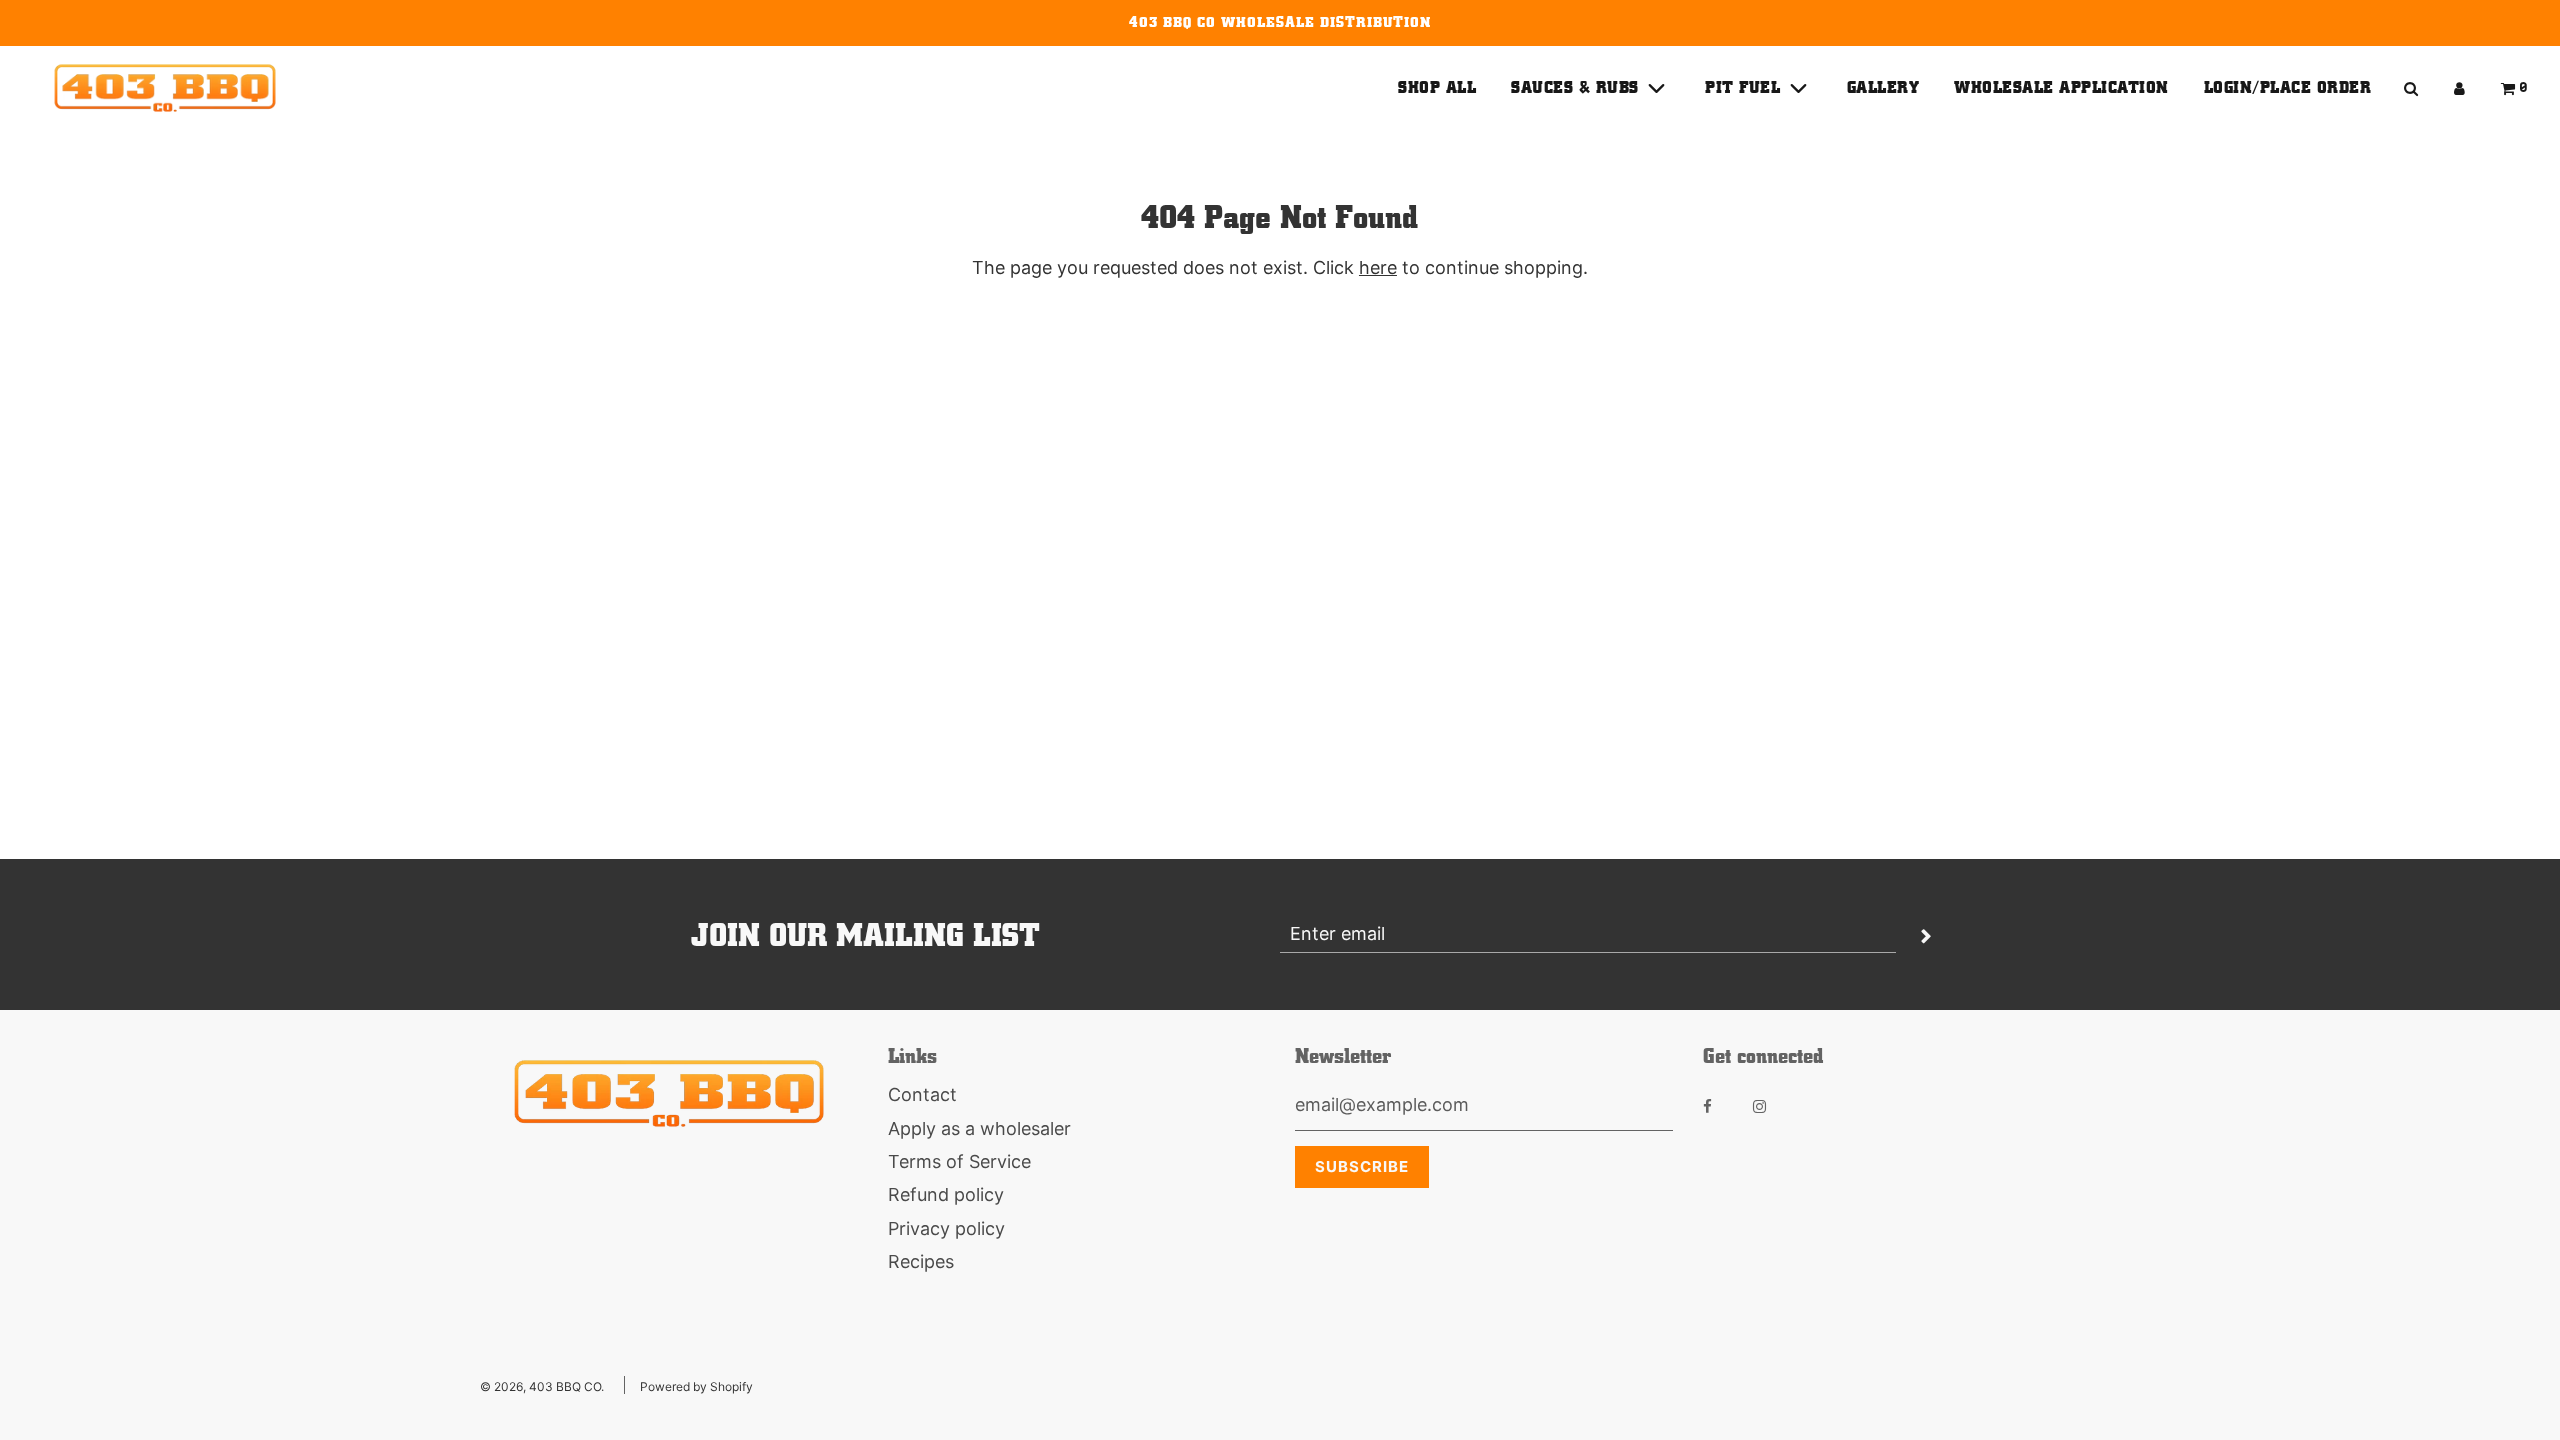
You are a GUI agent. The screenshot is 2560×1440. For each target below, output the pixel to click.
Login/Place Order (2288, 87)
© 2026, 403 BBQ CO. (542, 1386)
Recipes (921, 1261)
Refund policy (946, 1194)
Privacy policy (946, 1228)
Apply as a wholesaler (979, 1128)
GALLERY (1883, 87)
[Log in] (2459, 88)
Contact (922, 1094)
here (1378, 267)
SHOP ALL (1437, 87)
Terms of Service (959, 1161)
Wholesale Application (2061, 87)
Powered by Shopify (696, 1386)
